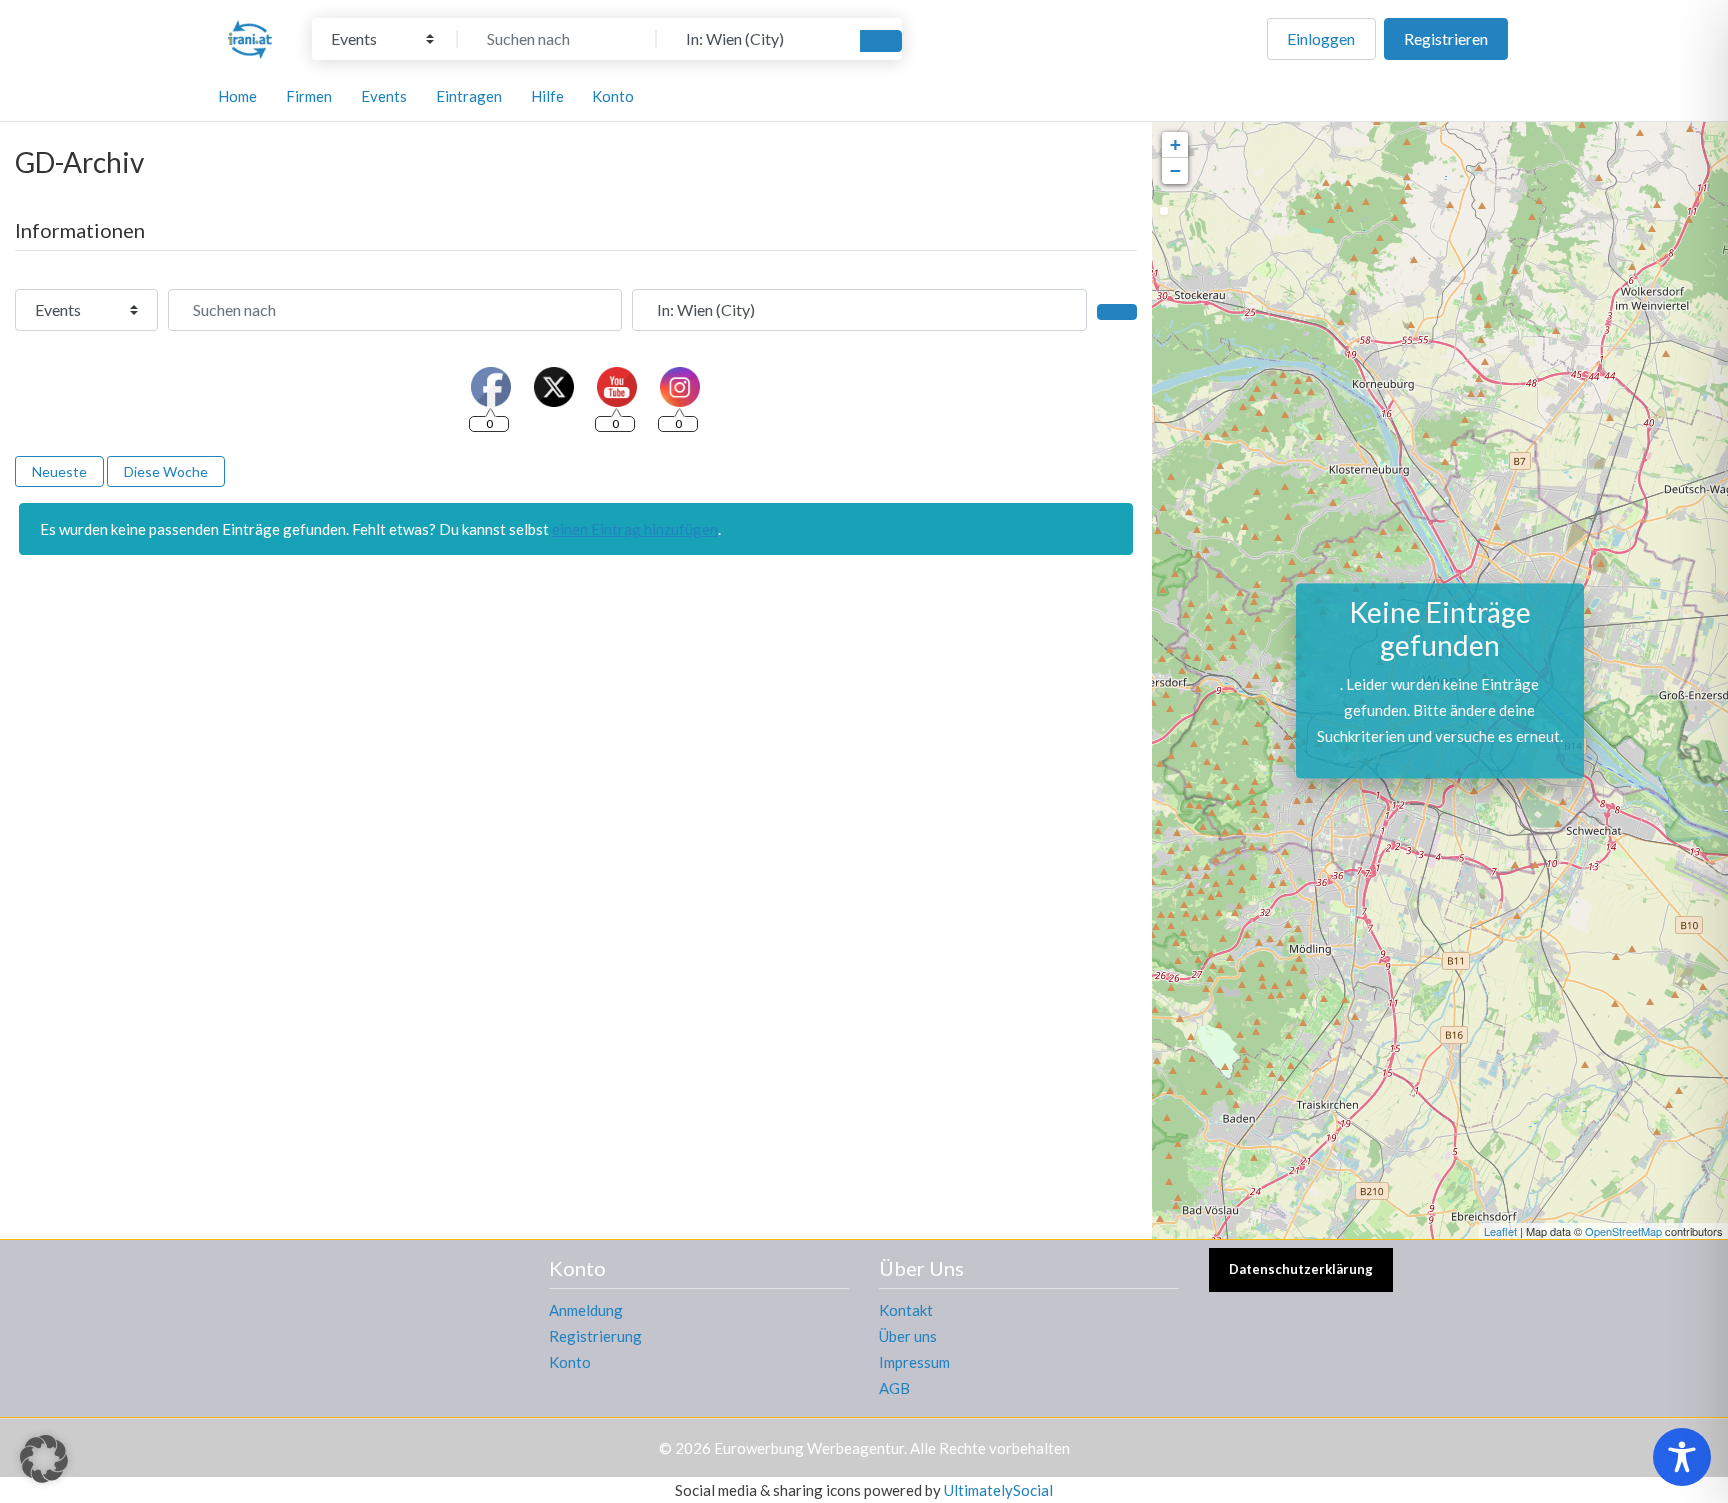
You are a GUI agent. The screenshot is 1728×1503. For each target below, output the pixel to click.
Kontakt (906, 1310)
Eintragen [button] (469, 96)
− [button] (1175, 170)
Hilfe (547, 96)
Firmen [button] (309, 96)
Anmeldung (586, 1310)
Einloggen (1321, 38)
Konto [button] (613, 96)
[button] (44, 1459)
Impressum (914, 1362)
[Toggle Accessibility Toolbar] (1682, 1457)
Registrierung (595, 1336)
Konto (570, 1362)
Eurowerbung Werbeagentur (809, 1448)
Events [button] (384, 96)
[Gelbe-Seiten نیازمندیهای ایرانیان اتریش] (250, 36)
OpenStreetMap (1623, 1231)
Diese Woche (166, 471)
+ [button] (1175, 144)
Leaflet (1500, 1231)
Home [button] (237, 96)
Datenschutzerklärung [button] (1301, 1269)
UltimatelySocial (998, 1490)
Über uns (908, 1336)
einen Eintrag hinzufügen (635, 529)
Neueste (59, 471)
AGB (894, 1388)
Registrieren (1446, 38)
